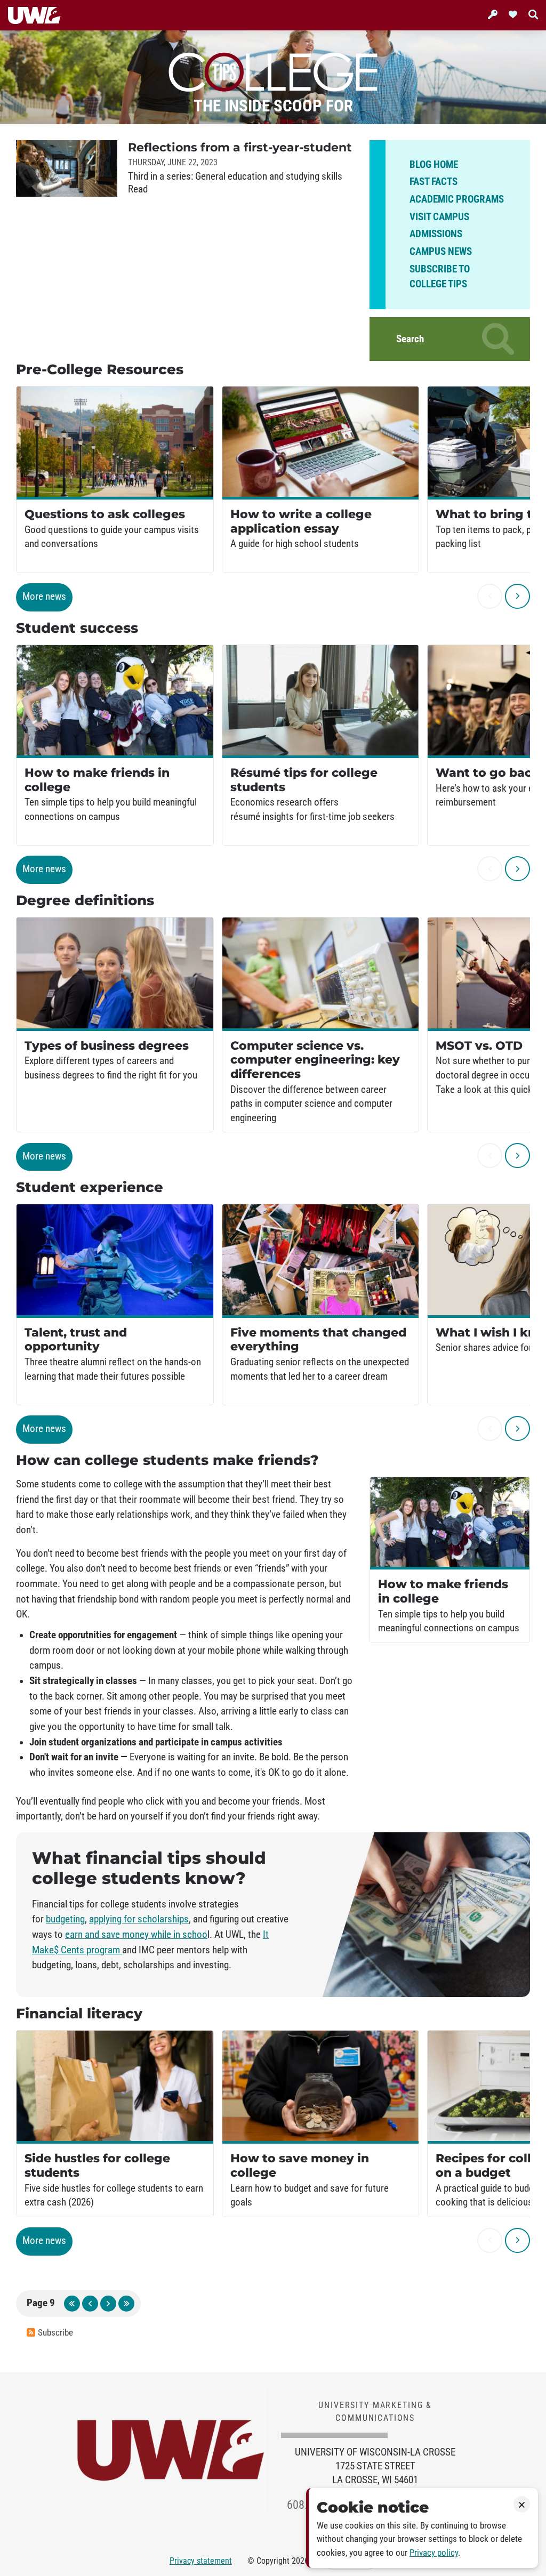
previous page (90, 2304)
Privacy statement (201, 2561)
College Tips (273, 70)
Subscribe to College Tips (440, 277)
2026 (300, 2561)
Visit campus (439, 217)
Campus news (441, 252)
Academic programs (457, 199)
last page (126, 2304)
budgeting (65, 1919)
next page (108, 2304)
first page (72, 2304)
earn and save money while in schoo (136, 1935)
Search (410, 339)
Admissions (436, 234)
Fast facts (433, 182)
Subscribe (55, 2333)
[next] (517, 596)
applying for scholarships (139, 1919)
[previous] (490, 596)
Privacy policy (434, 2553)
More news (44, 597)
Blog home (434, 165)
